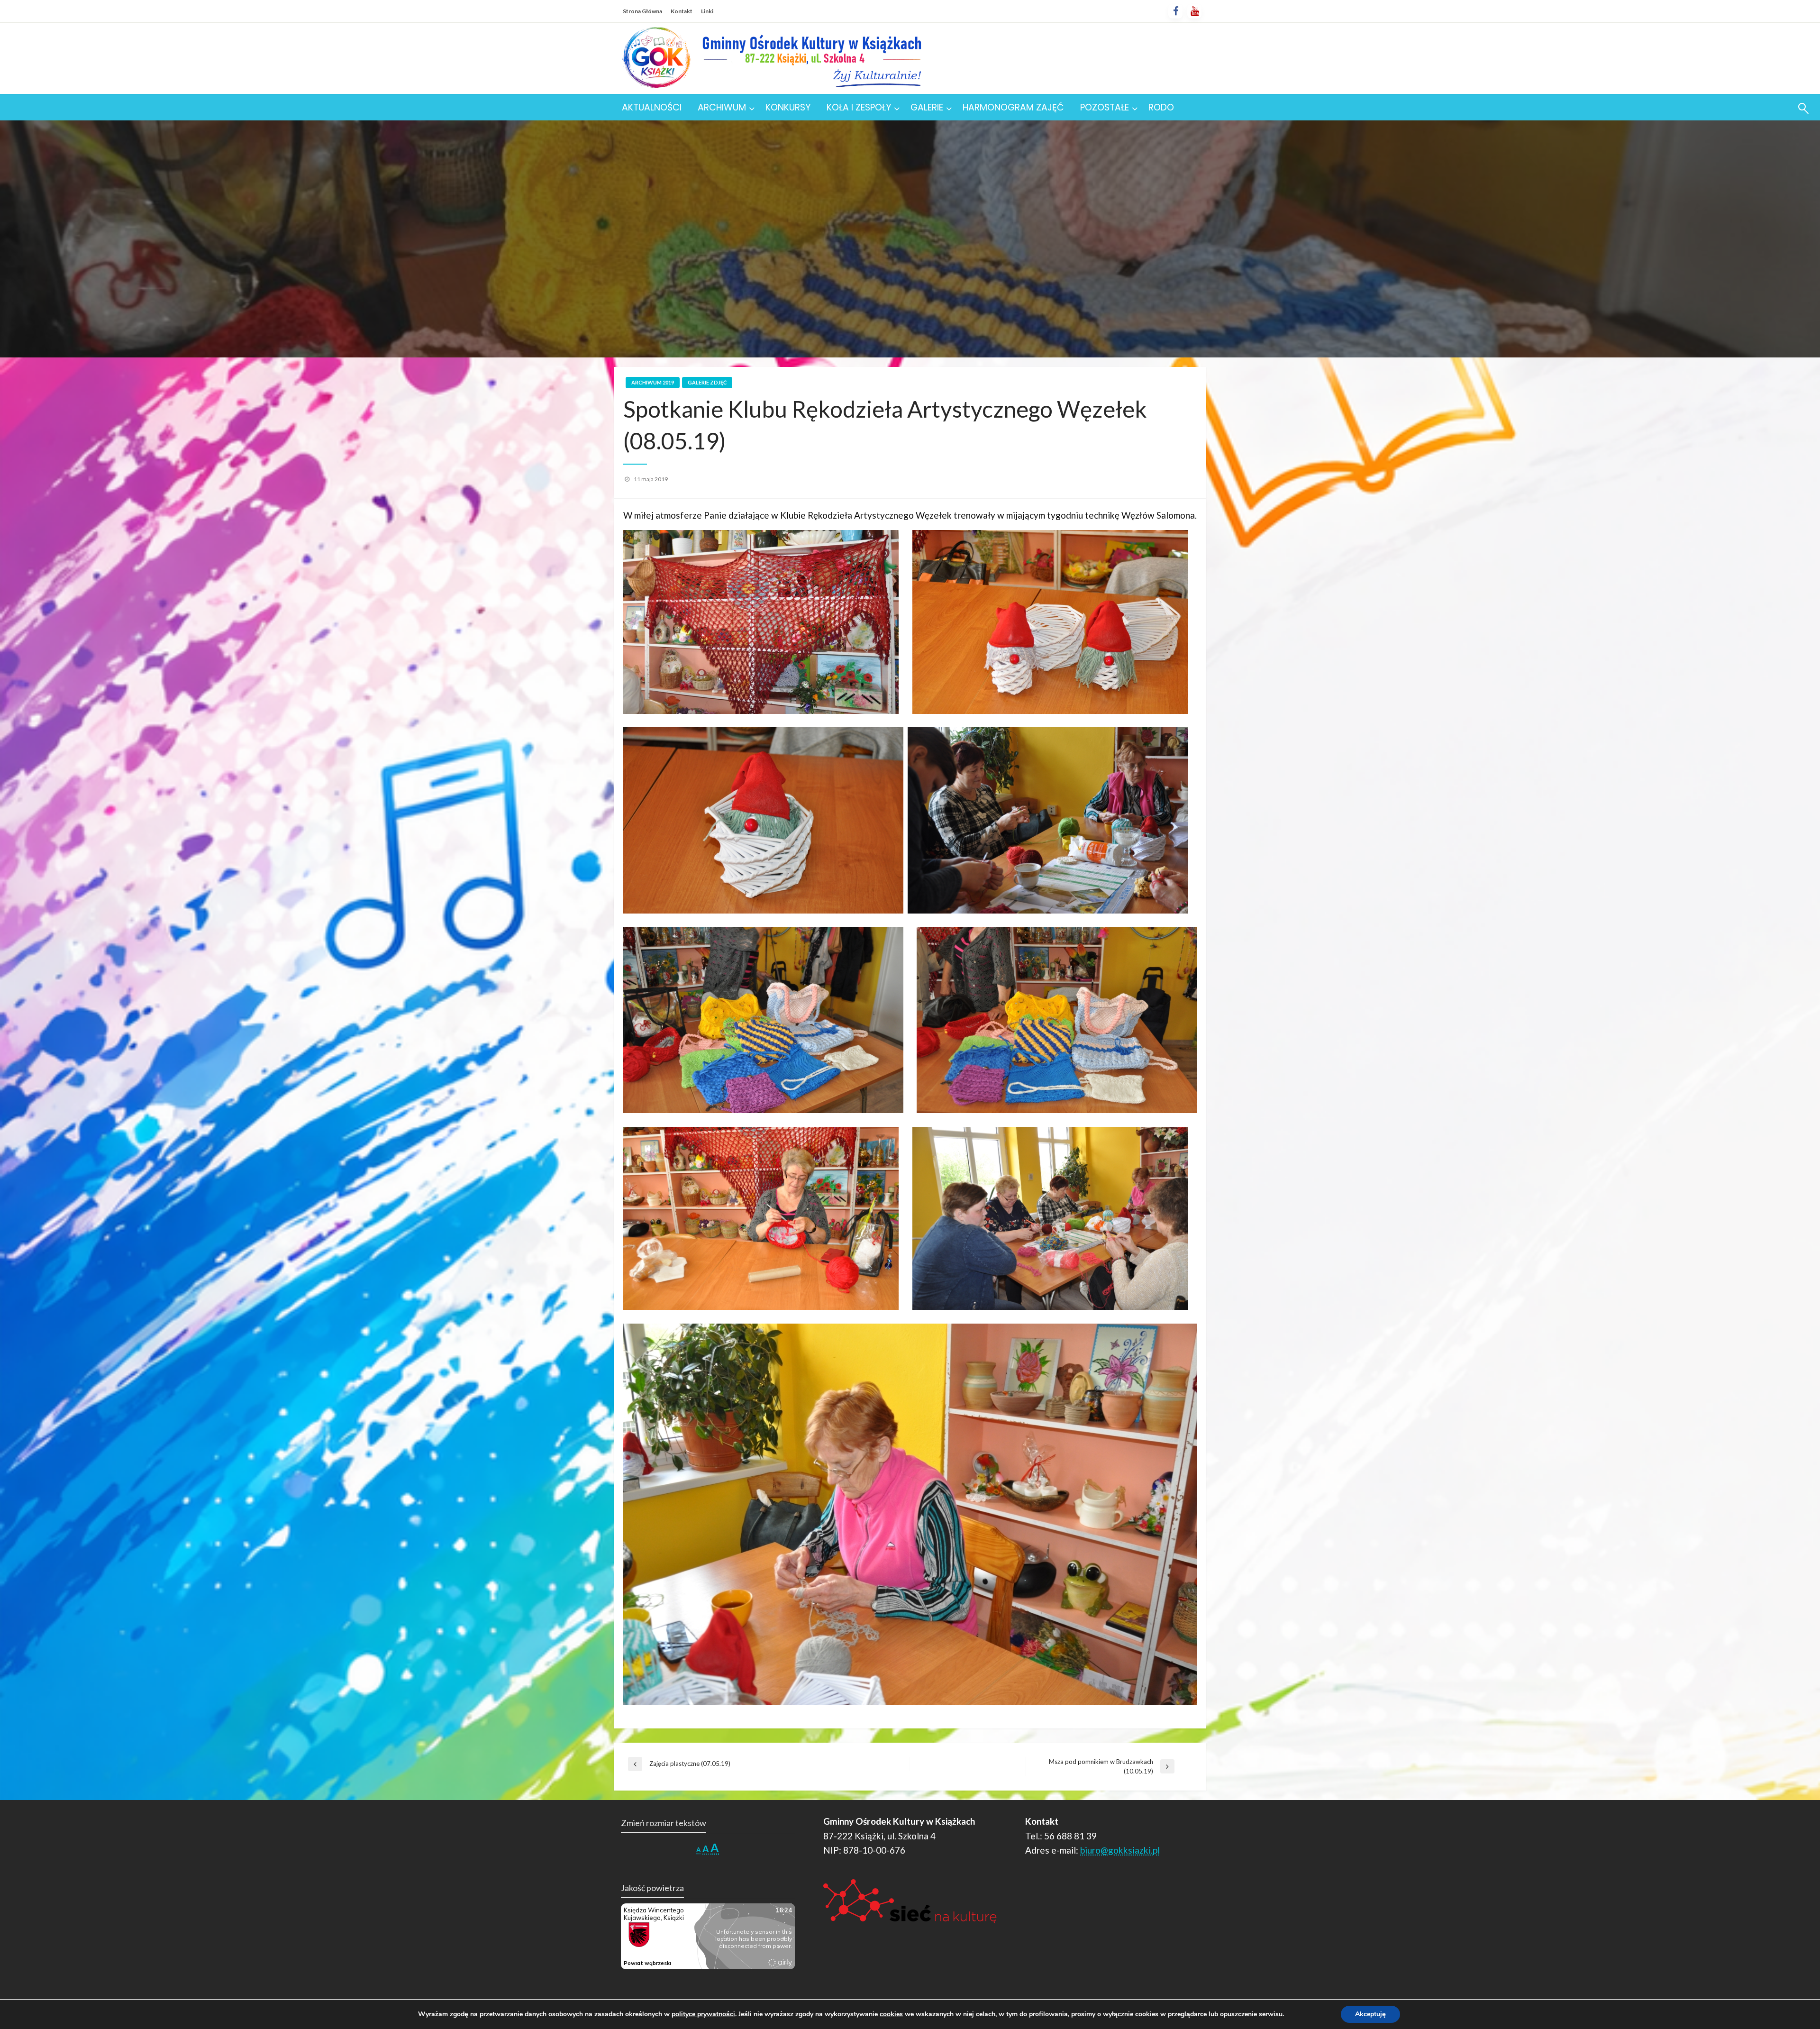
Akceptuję (1370, 2014)
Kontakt (682, 11)
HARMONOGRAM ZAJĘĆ (1013, 107)
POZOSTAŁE (1105, 107)
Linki (707, 11)
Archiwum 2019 (653, 382)
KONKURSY (788, 107)
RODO (1161, 107)
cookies (891, 2014)
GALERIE (927, 107)
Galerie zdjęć (707, 382)
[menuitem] (652, 107)
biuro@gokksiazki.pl (1120, 1850)
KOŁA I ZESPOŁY (859, 107)
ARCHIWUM (722, 107)
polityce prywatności (703, 2014)
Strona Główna (642, 11)
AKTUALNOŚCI (652, 107)
